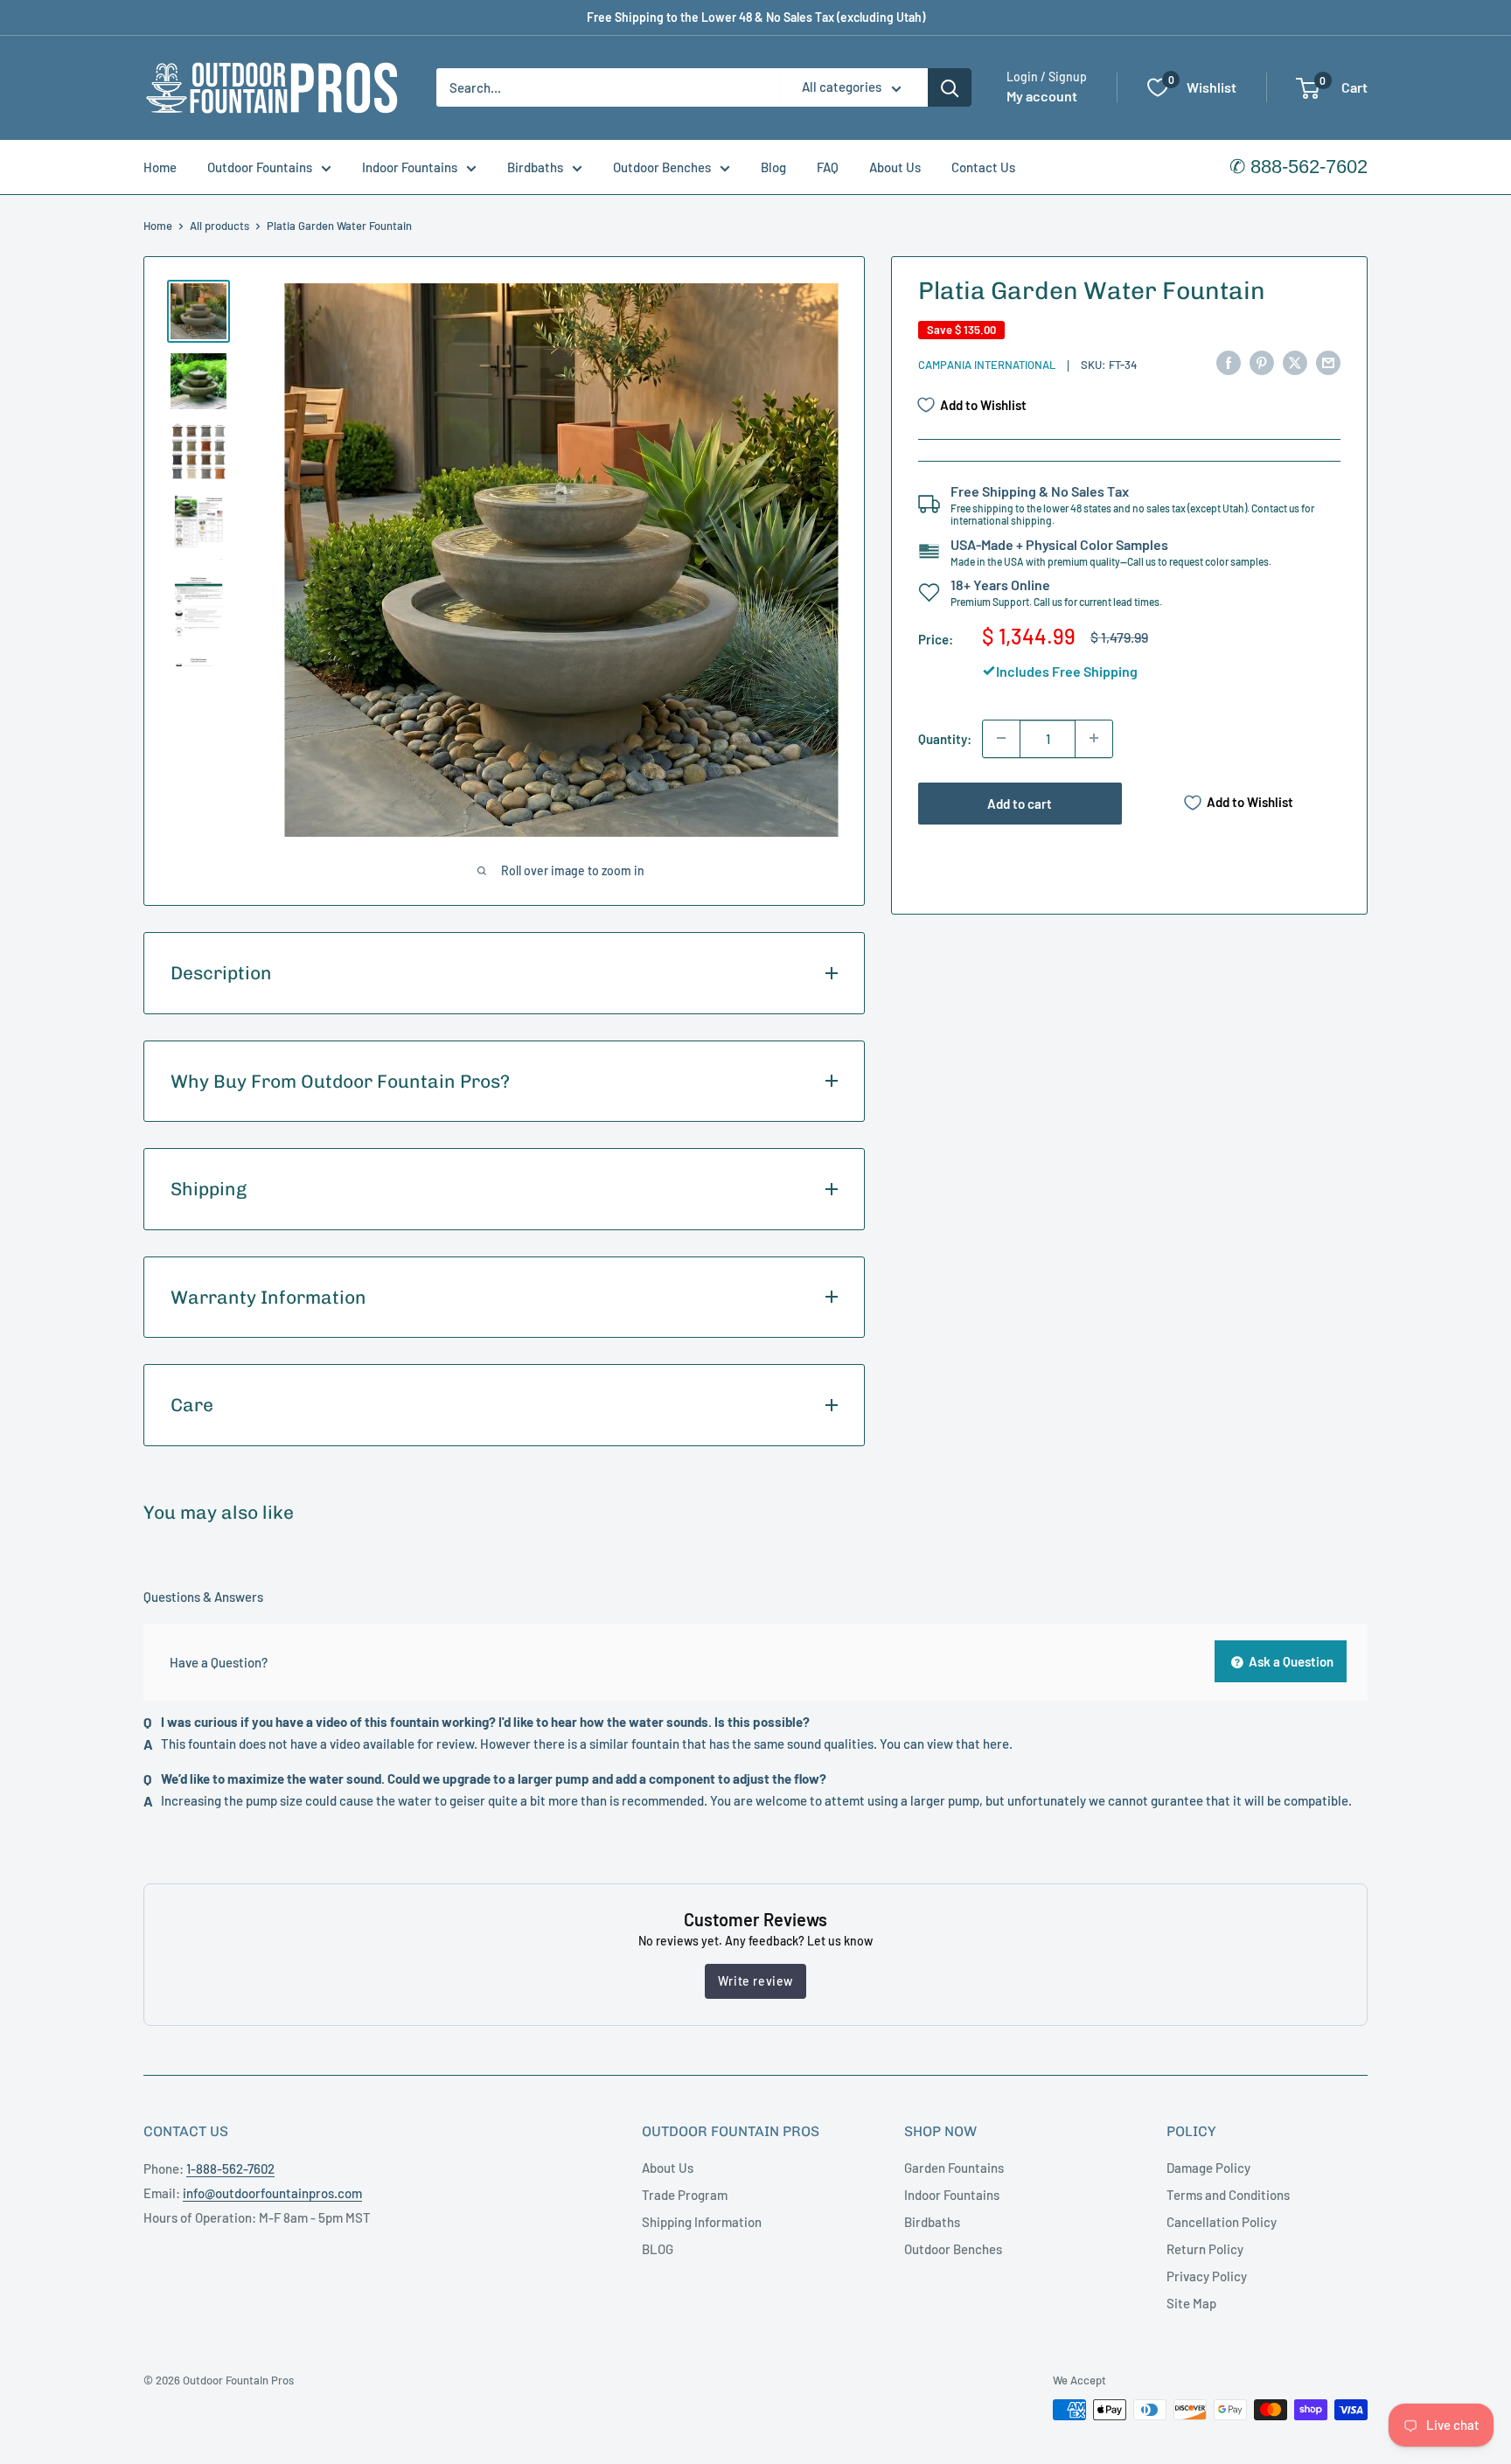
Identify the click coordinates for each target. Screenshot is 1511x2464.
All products (219, 226)
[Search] (950, 87)
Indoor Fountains (410, 167)
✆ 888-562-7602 (1299, 167)
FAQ (828, 167)
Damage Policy (1208, 2168)
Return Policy (1205, 2249)
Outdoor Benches (662, 167)
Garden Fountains (954, 2168)
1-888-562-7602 (230, 2168)
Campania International (987, 365)
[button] (1308, 88)
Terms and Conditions (1228, 2195)
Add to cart (1020, 803)
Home (160, 167)
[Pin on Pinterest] (1262, 362)
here (996, 1744)
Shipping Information (702, 2222)
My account (1042, 97)
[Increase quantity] (1094, 738)
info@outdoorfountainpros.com (272, 2193)
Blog (773, 167)
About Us (895, 167)
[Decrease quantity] (1001, 738)
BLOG (658, 2249)
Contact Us (983, 167)
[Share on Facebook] (1229, 362)
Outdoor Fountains (260, 167)
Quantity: (945, 738)
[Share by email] (1328, 362)
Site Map (1191, 2303)
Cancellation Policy (1222, 2222)
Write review (755, 1981)
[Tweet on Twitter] (1295, 362)
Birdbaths (535, 167)
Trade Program (685, 2195)
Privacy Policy (1207, 2276)
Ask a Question (1290, 1661)
